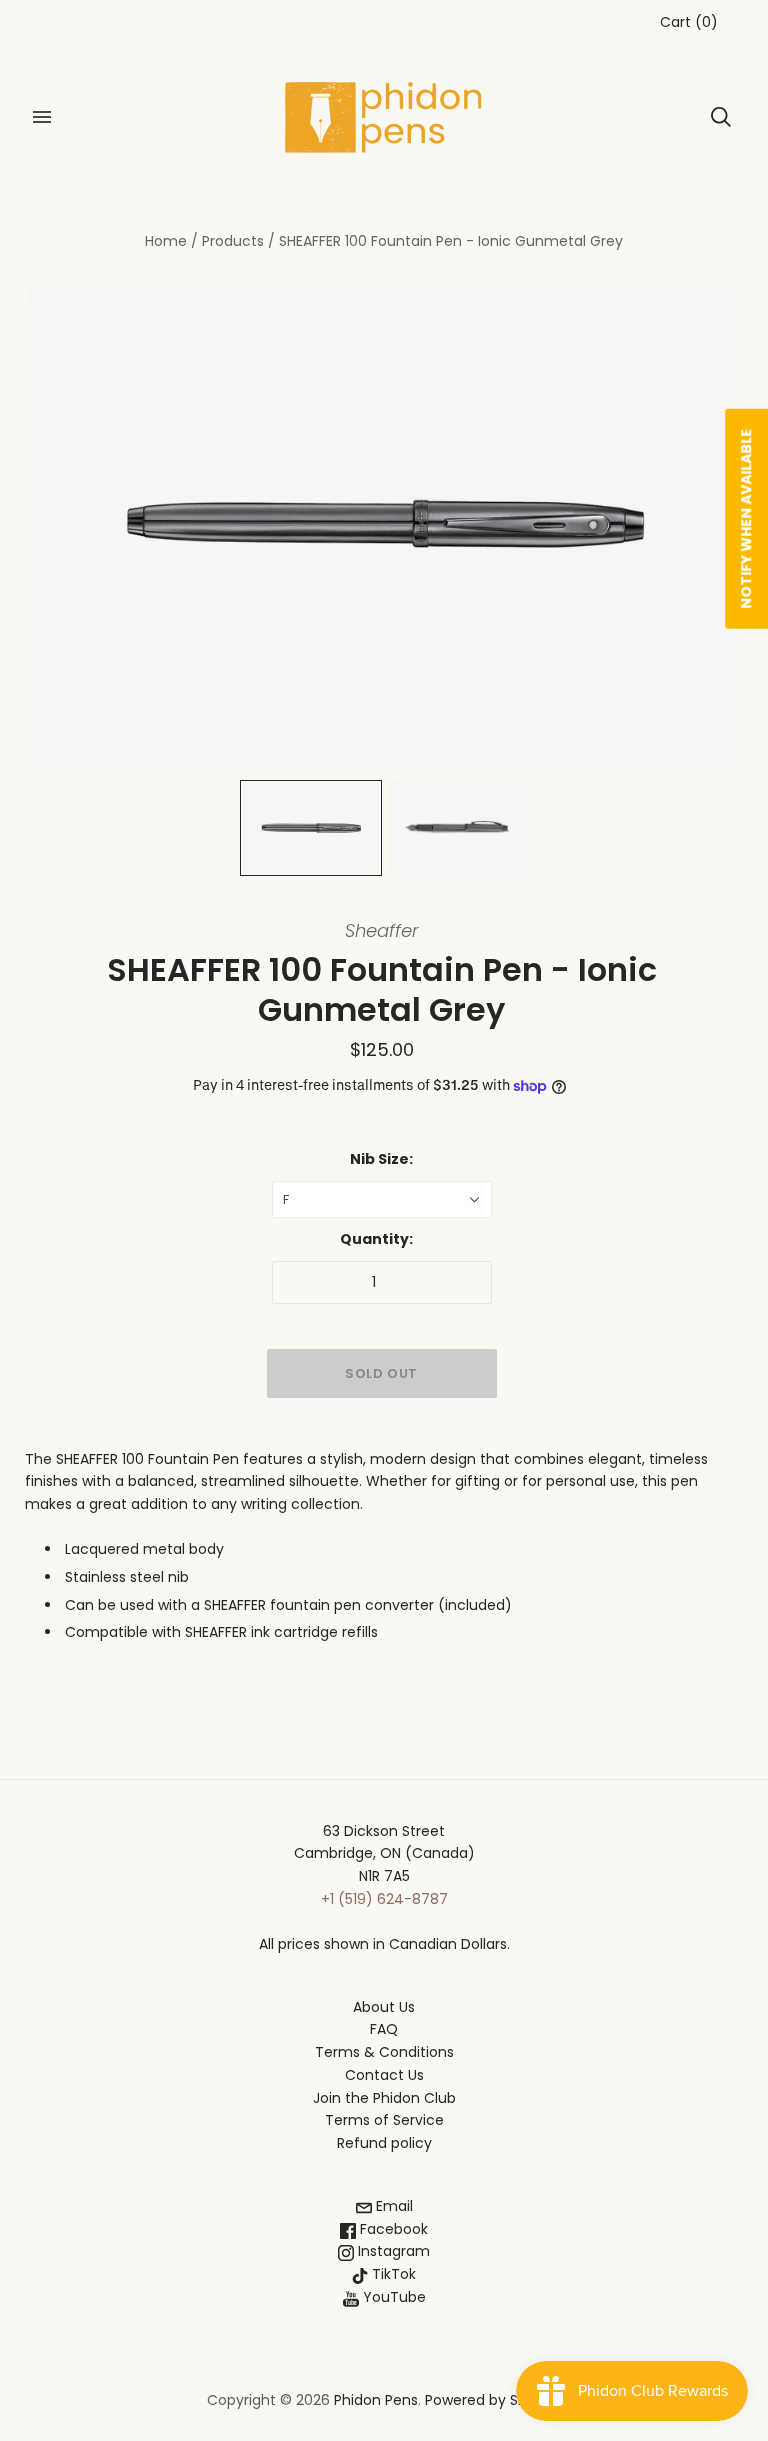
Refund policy (384, 2143)
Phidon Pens (376, 2400)
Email (392, 2206)
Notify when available (746, 519)
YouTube (392, 2297)
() (689, 22)
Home (166, 241)
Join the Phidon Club (384, 2098)
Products (233, 241)
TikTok (392, 2274)
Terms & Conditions (384, 2052)
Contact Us (384, 2075)
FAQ (384, 2029)
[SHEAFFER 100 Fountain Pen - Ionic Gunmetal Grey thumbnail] (311, 828)
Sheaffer (382, 930)
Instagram (392, 2251)
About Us (384, 2007)
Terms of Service (384, 2120)
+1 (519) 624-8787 (384, 1899)
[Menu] (42, 117)
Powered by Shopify (493, 2400)
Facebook (392, 2229)
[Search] (721, 117)
